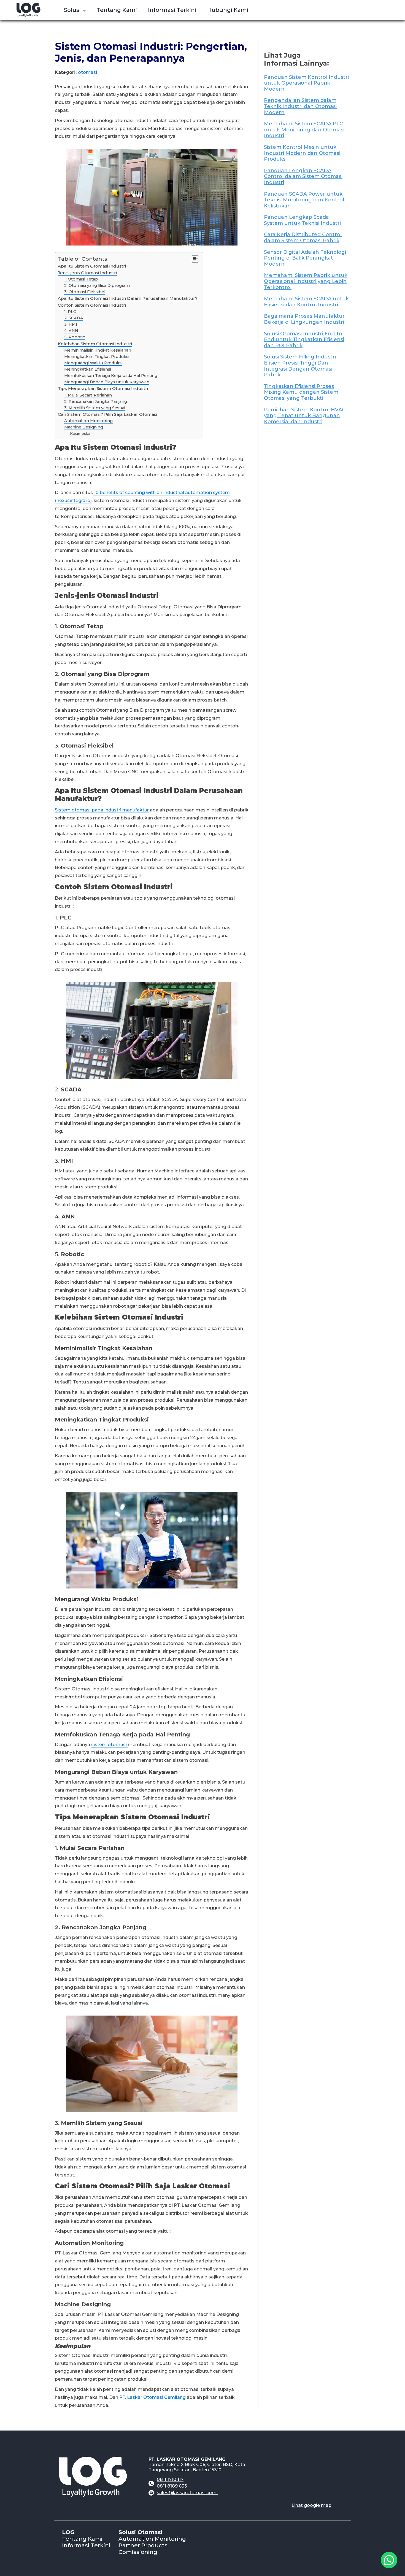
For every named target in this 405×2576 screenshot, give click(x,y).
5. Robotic (75, 337)
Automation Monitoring (88, 421)
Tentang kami (117, 10)
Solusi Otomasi (141, 2532)
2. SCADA (74, 318)
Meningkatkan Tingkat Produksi (97, 357)
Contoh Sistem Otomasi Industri (92, 305)
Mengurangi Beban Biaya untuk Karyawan (107, 382)
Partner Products (143, 2545)
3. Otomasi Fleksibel (85, 292)
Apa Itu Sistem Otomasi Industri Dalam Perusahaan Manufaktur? (128, 298)
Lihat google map (311, 2505)
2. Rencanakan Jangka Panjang (96, 401)
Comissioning (138, 2552)
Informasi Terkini (172, 10)
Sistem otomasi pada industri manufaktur (102, 810)
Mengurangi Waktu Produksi (93, 363)
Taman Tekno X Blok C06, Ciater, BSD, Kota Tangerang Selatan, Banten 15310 (197, 2467)
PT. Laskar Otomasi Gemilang (152, 2397)
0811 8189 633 (172, 2486)
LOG (68, 2532)
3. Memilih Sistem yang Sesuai (95, 408)
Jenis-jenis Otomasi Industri (87, 273)
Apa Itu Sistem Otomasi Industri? (93, 266)
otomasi (87, 72)
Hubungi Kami (228, 10)
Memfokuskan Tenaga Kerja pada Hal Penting (111, 376)
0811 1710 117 (170, 2479)
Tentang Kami (82, 2539)
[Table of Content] (195, 259)
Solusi (72, 10)
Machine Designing (84, 427)
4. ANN (71, 331)
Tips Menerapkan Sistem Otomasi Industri (103, 388)
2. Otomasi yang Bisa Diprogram (97, 285)
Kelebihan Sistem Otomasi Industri (95, 344)
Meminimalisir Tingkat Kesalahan (98, 350)
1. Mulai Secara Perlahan (88, 395)
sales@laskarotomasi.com (187, 2493)
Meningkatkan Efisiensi (88, 369)
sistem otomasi (110, 1745)
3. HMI (71, 324)
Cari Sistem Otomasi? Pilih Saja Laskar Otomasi (107, 414)
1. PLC (70, 312)
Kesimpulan (81, 433)
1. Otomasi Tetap (81, 279)
